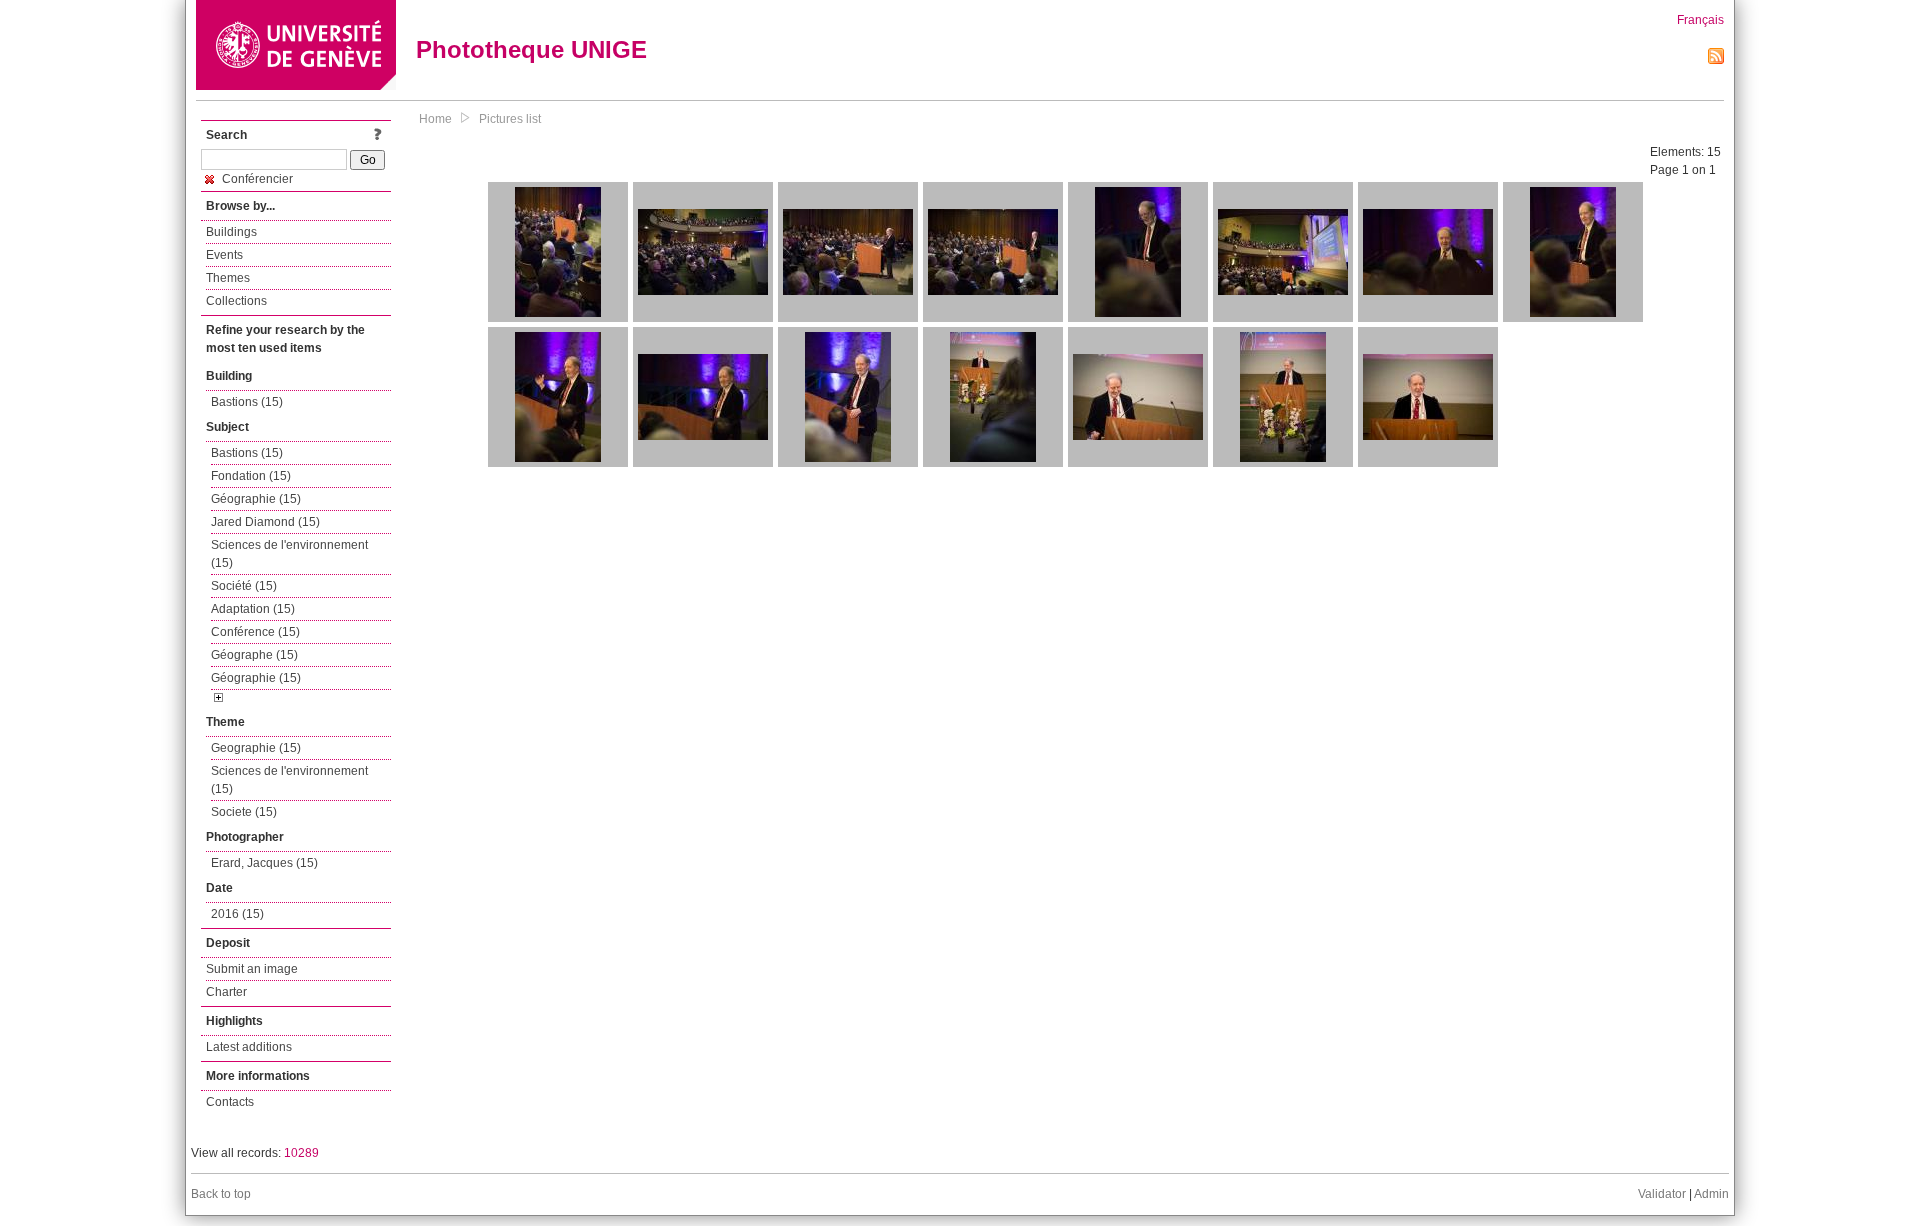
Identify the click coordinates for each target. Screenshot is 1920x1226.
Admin (1711, 1194)
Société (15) (244, 586)
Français (1700, 20)
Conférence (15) (255, 632)
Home (435, 119)
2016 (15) (237, 914)
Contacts (230, 1102)
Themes (228, 278)
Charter (226, 992)
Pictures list (510, 119)
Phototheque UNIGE (531, 49)
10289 (301, 1153)
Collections (236, 301)
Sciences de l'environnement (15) (289, 554)
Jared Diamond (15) (265, 522)
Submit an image (252, 969)
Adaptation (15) (253, 609)
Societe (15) (244, 812)
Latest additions (249, 1047)
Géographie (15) (256, 499)
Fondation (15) (251, 476)
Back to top (221, 1194)
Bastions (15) (247, 402)
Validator (1662, 1194)
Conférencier (256, 179)
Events (224, 255)
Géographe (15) (254, 655)
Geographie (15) (256, 748)
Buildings (231, 232)
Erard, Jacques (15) (264, 863)
